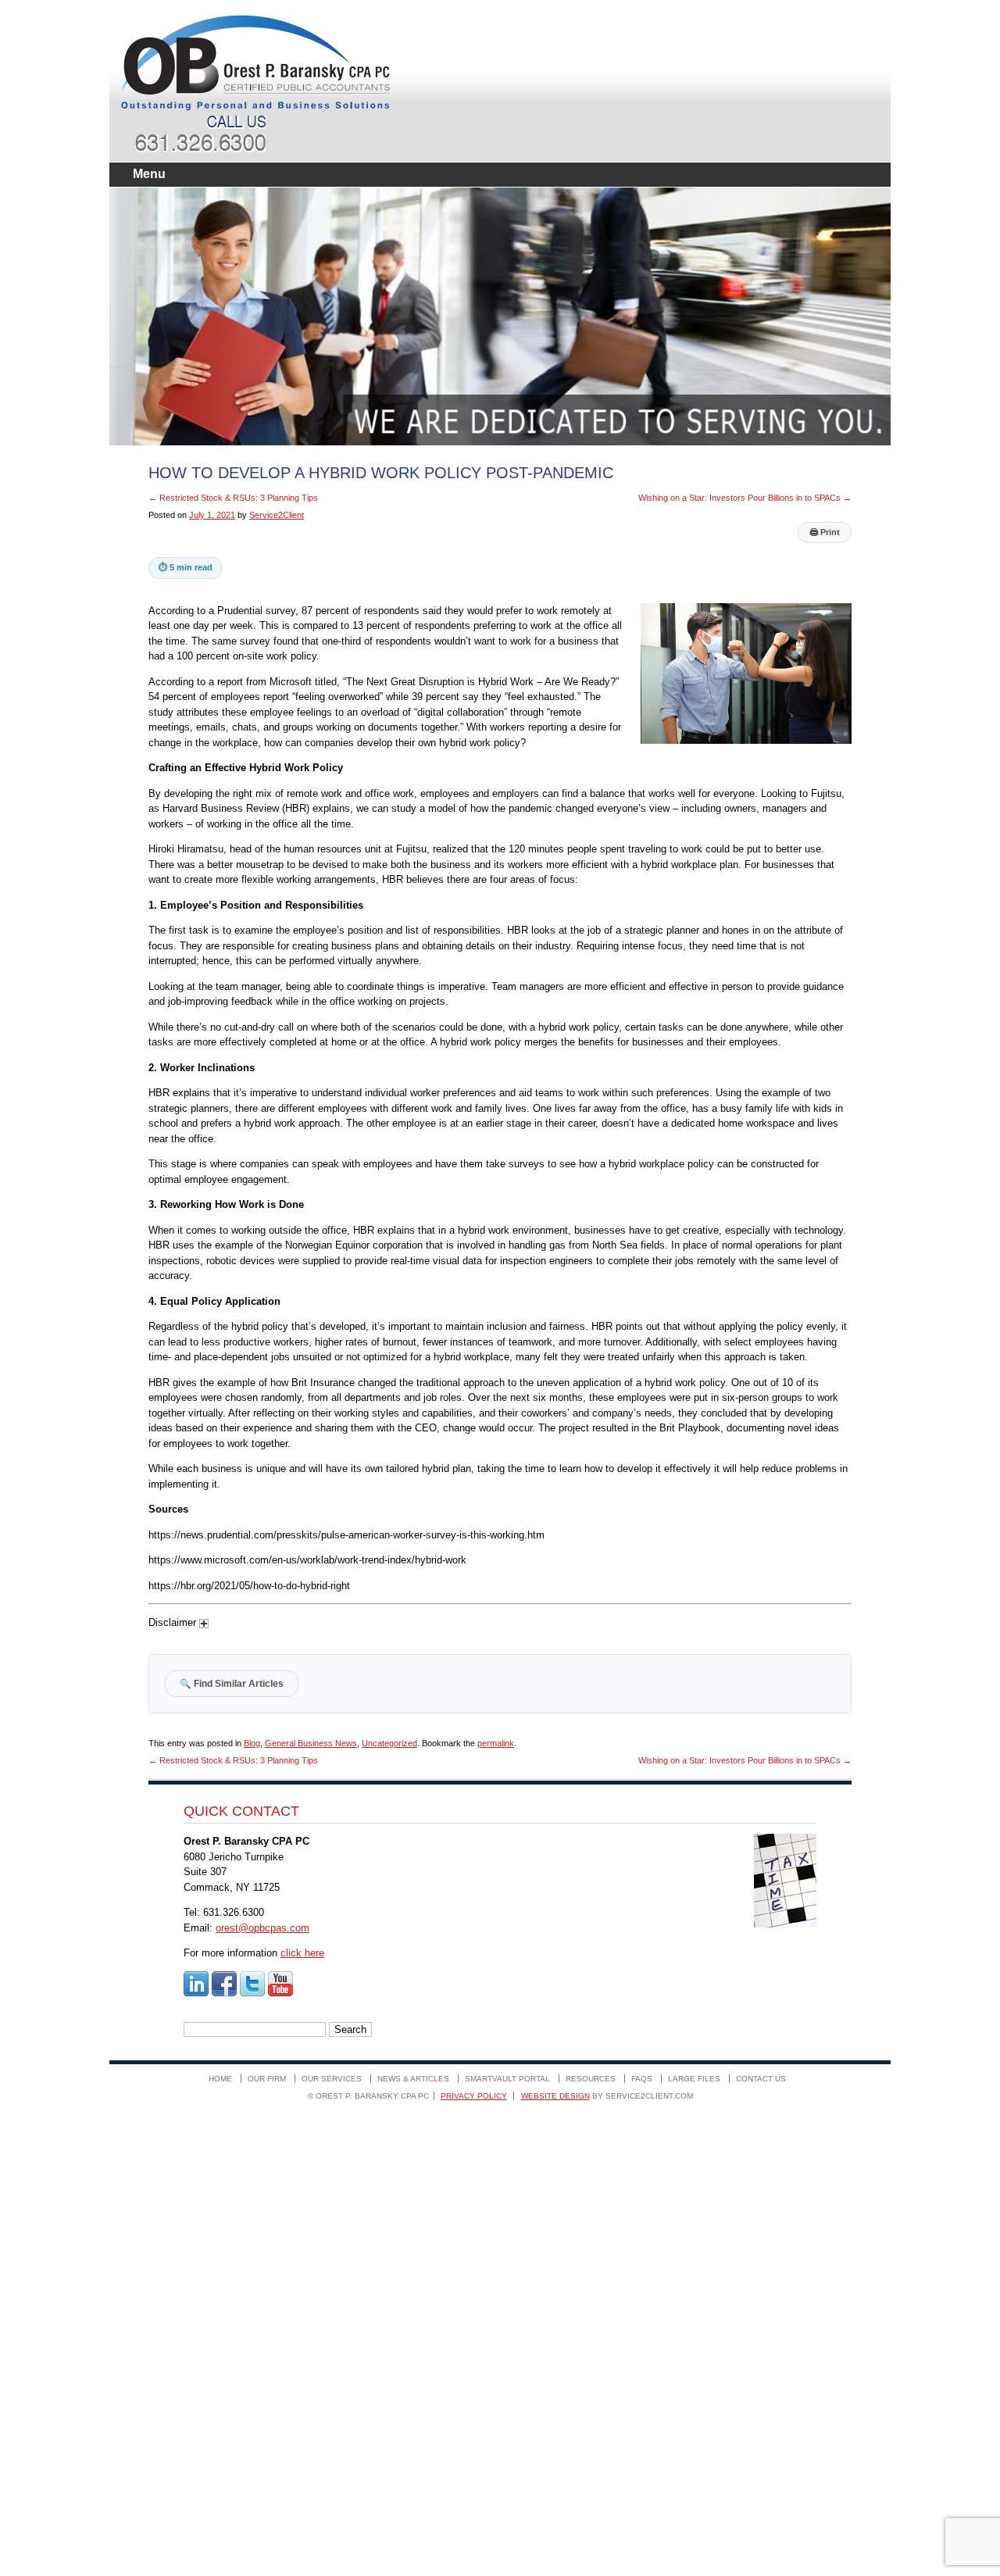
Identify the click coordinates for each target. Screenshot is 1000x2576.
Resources (591, 2079)
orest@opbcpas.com (262, 1928)
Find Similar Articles (232, 1683)
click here (302, 1953)
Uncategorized (389, 1743)
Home (220, 2079)
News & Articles (413, 2079)
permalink (496, 1743)
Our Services (332, 2079)
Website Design (555, 2096)
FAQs (642, 2079)
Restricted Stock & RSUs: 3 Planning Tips (233, 498)
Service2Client (277, 515)
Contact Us (761, 2079)
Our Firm (267, 2079)
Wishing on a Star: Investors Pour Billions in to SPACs (745, 498)
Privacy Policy (474, 2096)
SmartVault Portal (507, 2079)
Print (825, 532)
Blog (252, 1743)
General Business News (311, 1743)
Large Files (694, 2079)
